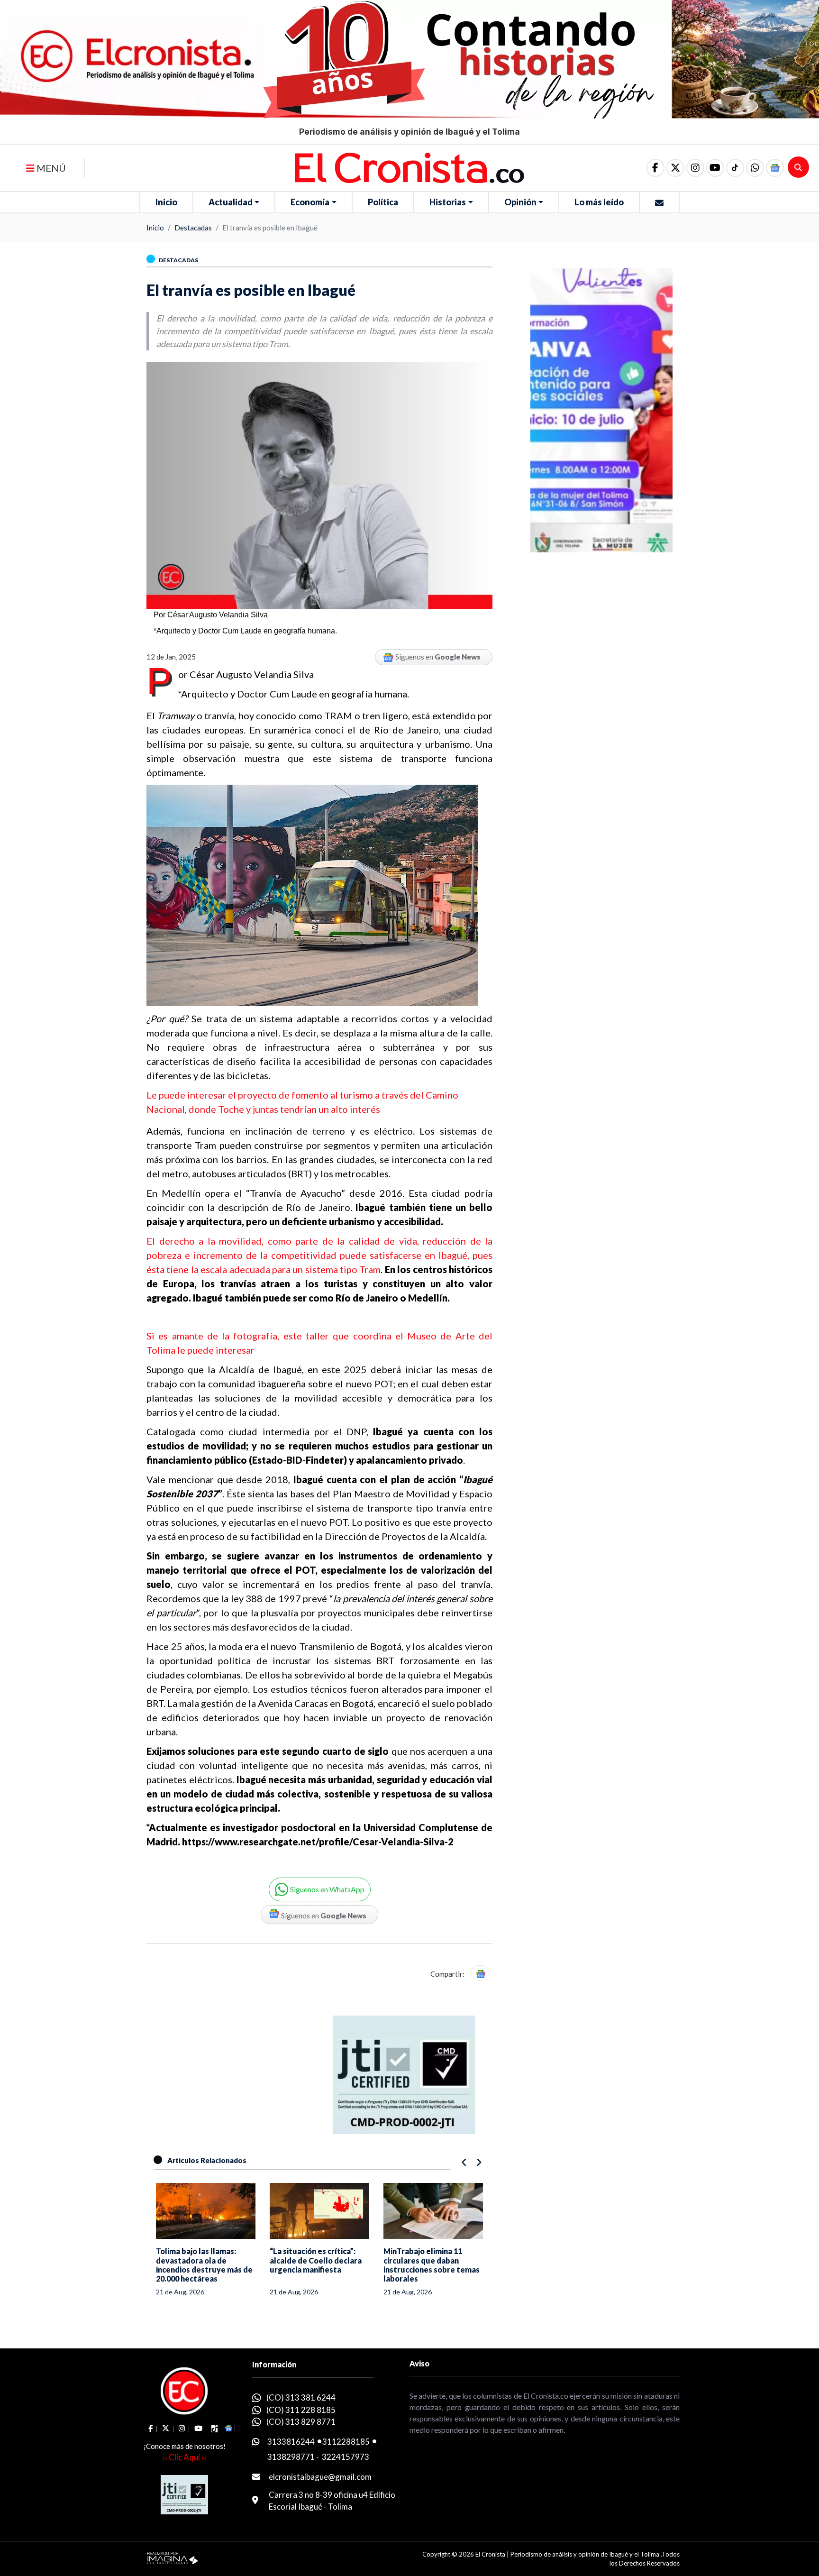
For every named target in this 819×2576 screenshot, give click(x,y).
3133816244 (291, 2442)
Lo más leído (599, 202)
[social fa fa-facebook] (655, 168)
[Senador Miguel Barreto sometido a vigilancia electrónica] (433, 2211)
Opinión (520, 202)
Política (383, 202)
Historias (448, 202)
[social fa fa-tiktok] (735, 168)
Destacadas (193, 228)
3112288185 (346, 2442)
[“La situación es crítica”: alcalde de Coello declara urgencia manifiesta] (206, 2211)
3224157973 (346, 2457)
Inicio (166, 202)
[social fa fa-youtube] (715, 168)
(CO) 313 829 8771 (301, 2422)
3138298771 (291, 2457)
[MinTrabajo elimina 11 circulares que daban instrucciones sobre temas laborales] (319, 2211)
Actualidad (231, 202)
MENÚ (50, 168)
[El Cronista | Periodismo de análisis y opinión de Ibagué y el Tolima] (409, 167)
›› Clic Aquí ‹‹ (184, 2457)
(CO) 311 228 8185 (301, 2410)
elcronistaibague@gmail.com (320, 2477)
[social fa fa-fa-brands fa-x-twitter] (675, 168)
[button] (755, 168)
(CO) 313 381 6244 (301, 2397)
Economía (310, 202)
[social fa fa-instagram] (695, 168)
